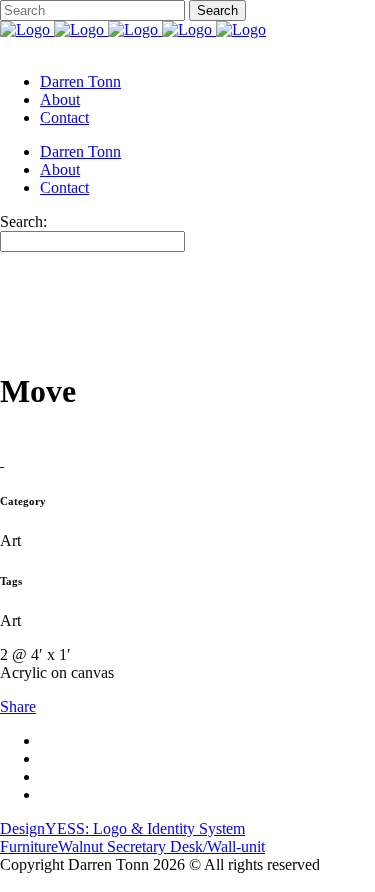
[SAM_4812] (2, 460)
